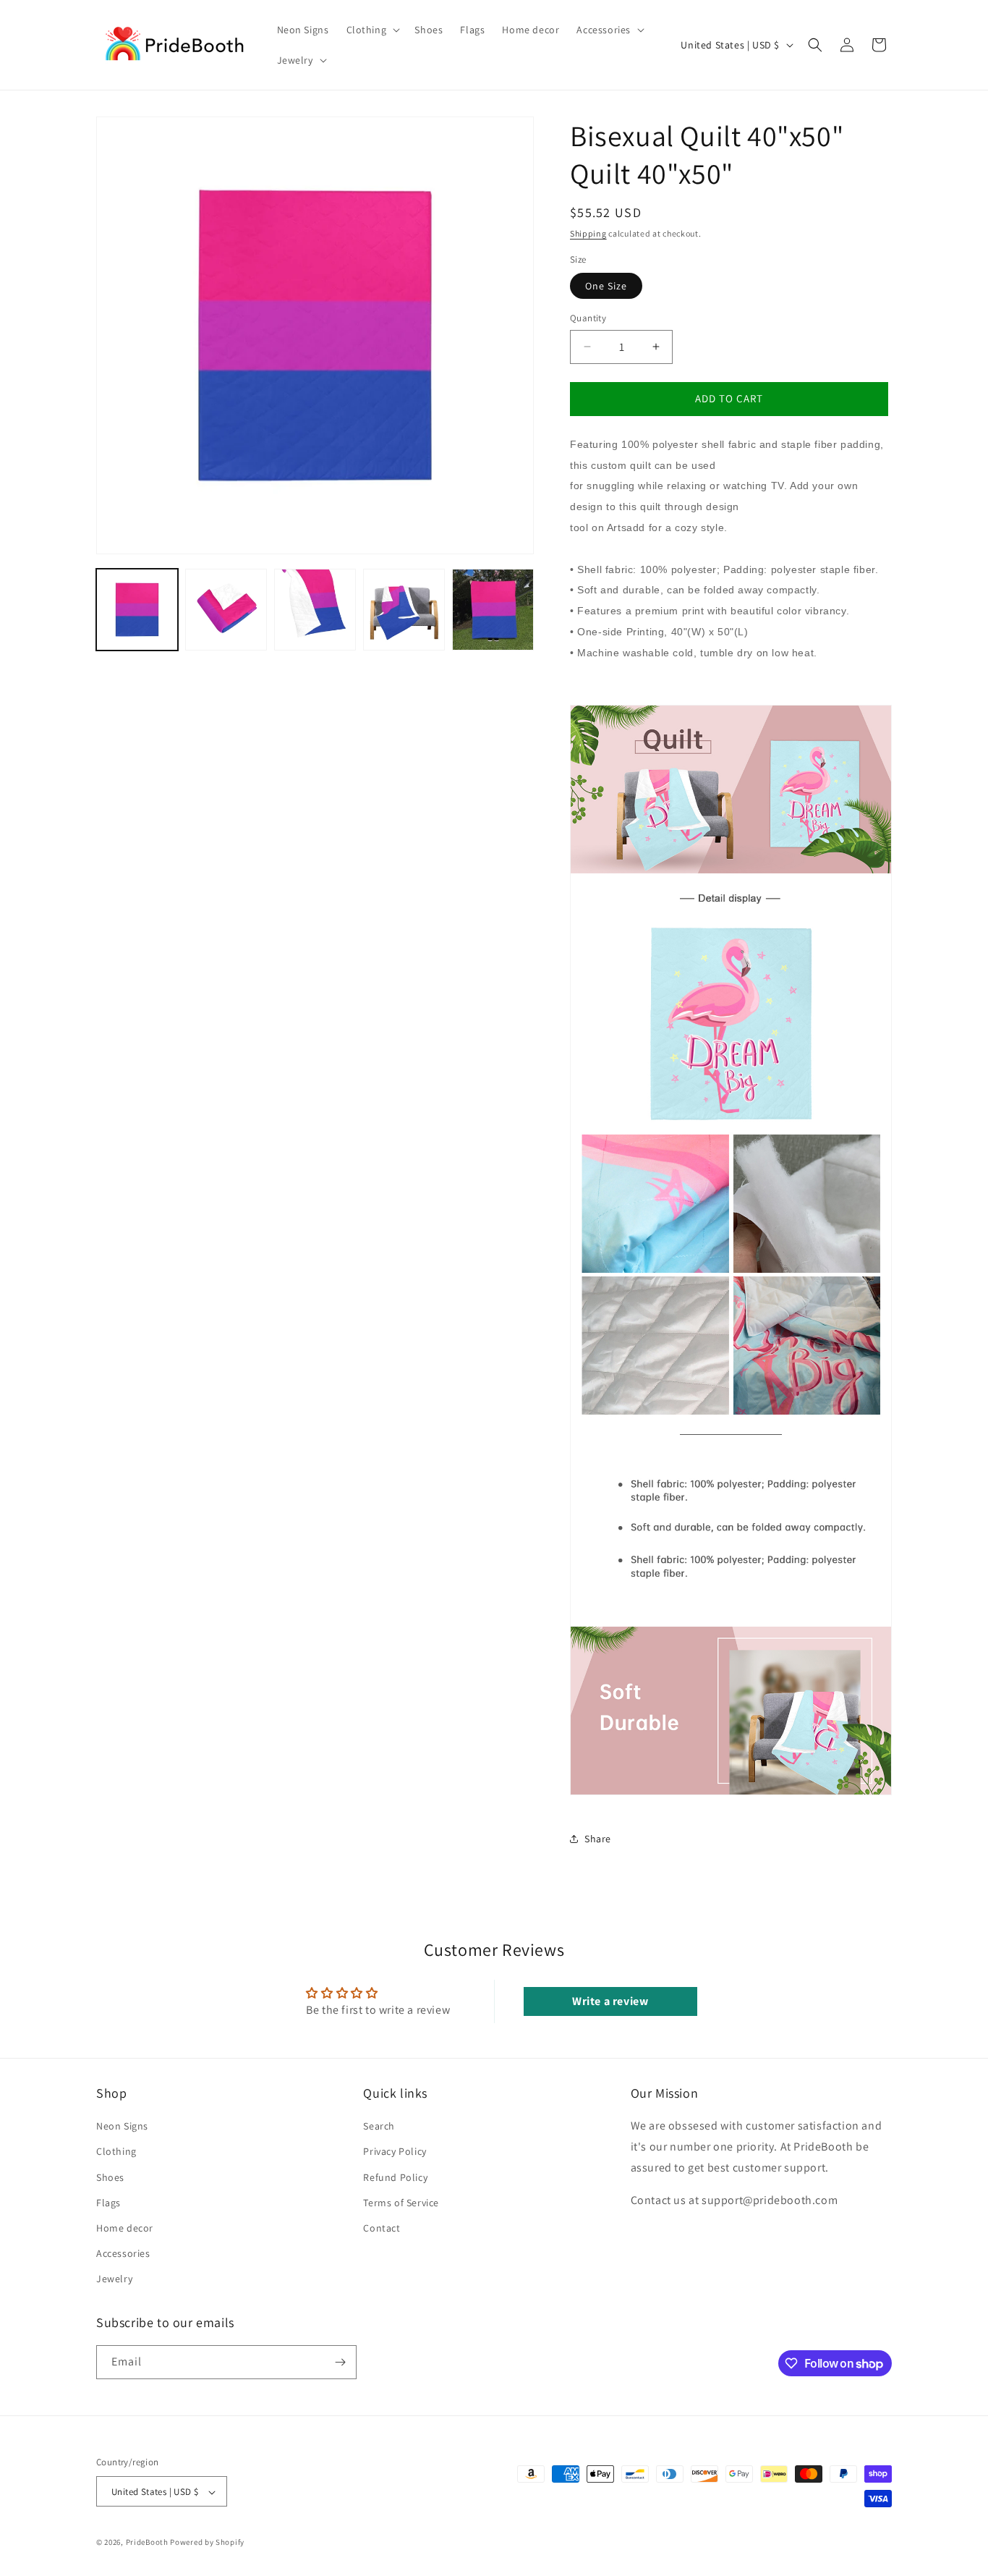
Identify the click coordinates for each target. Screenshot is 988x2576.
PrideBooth (147, 2543)
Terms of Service (401, 2203)
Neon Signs (122, 2126)
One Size (606, 286)
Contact (382, 2228)
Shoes (110, 2177)
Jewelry (114, 2279)
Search (379, 2126)
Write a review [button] (610, 2001)
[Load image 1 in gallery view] (137, 610)
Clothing (116, 2152)
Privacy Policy (395, 2152)
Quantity (588, 318)
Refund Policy (395, 2177)
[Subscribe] (340, 2362)
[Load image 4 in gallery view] (404, 610)
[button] (372, 30)
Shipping (588, 233)
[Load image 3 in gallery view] (315, 610)
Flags (108, 2203)
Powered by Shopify (207, 2543)
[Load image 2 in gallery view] (226, 610)
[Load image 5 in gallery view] (493, 610)
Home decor (125, 2228)
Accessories (123, 2253)
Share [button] (598, 1839)
